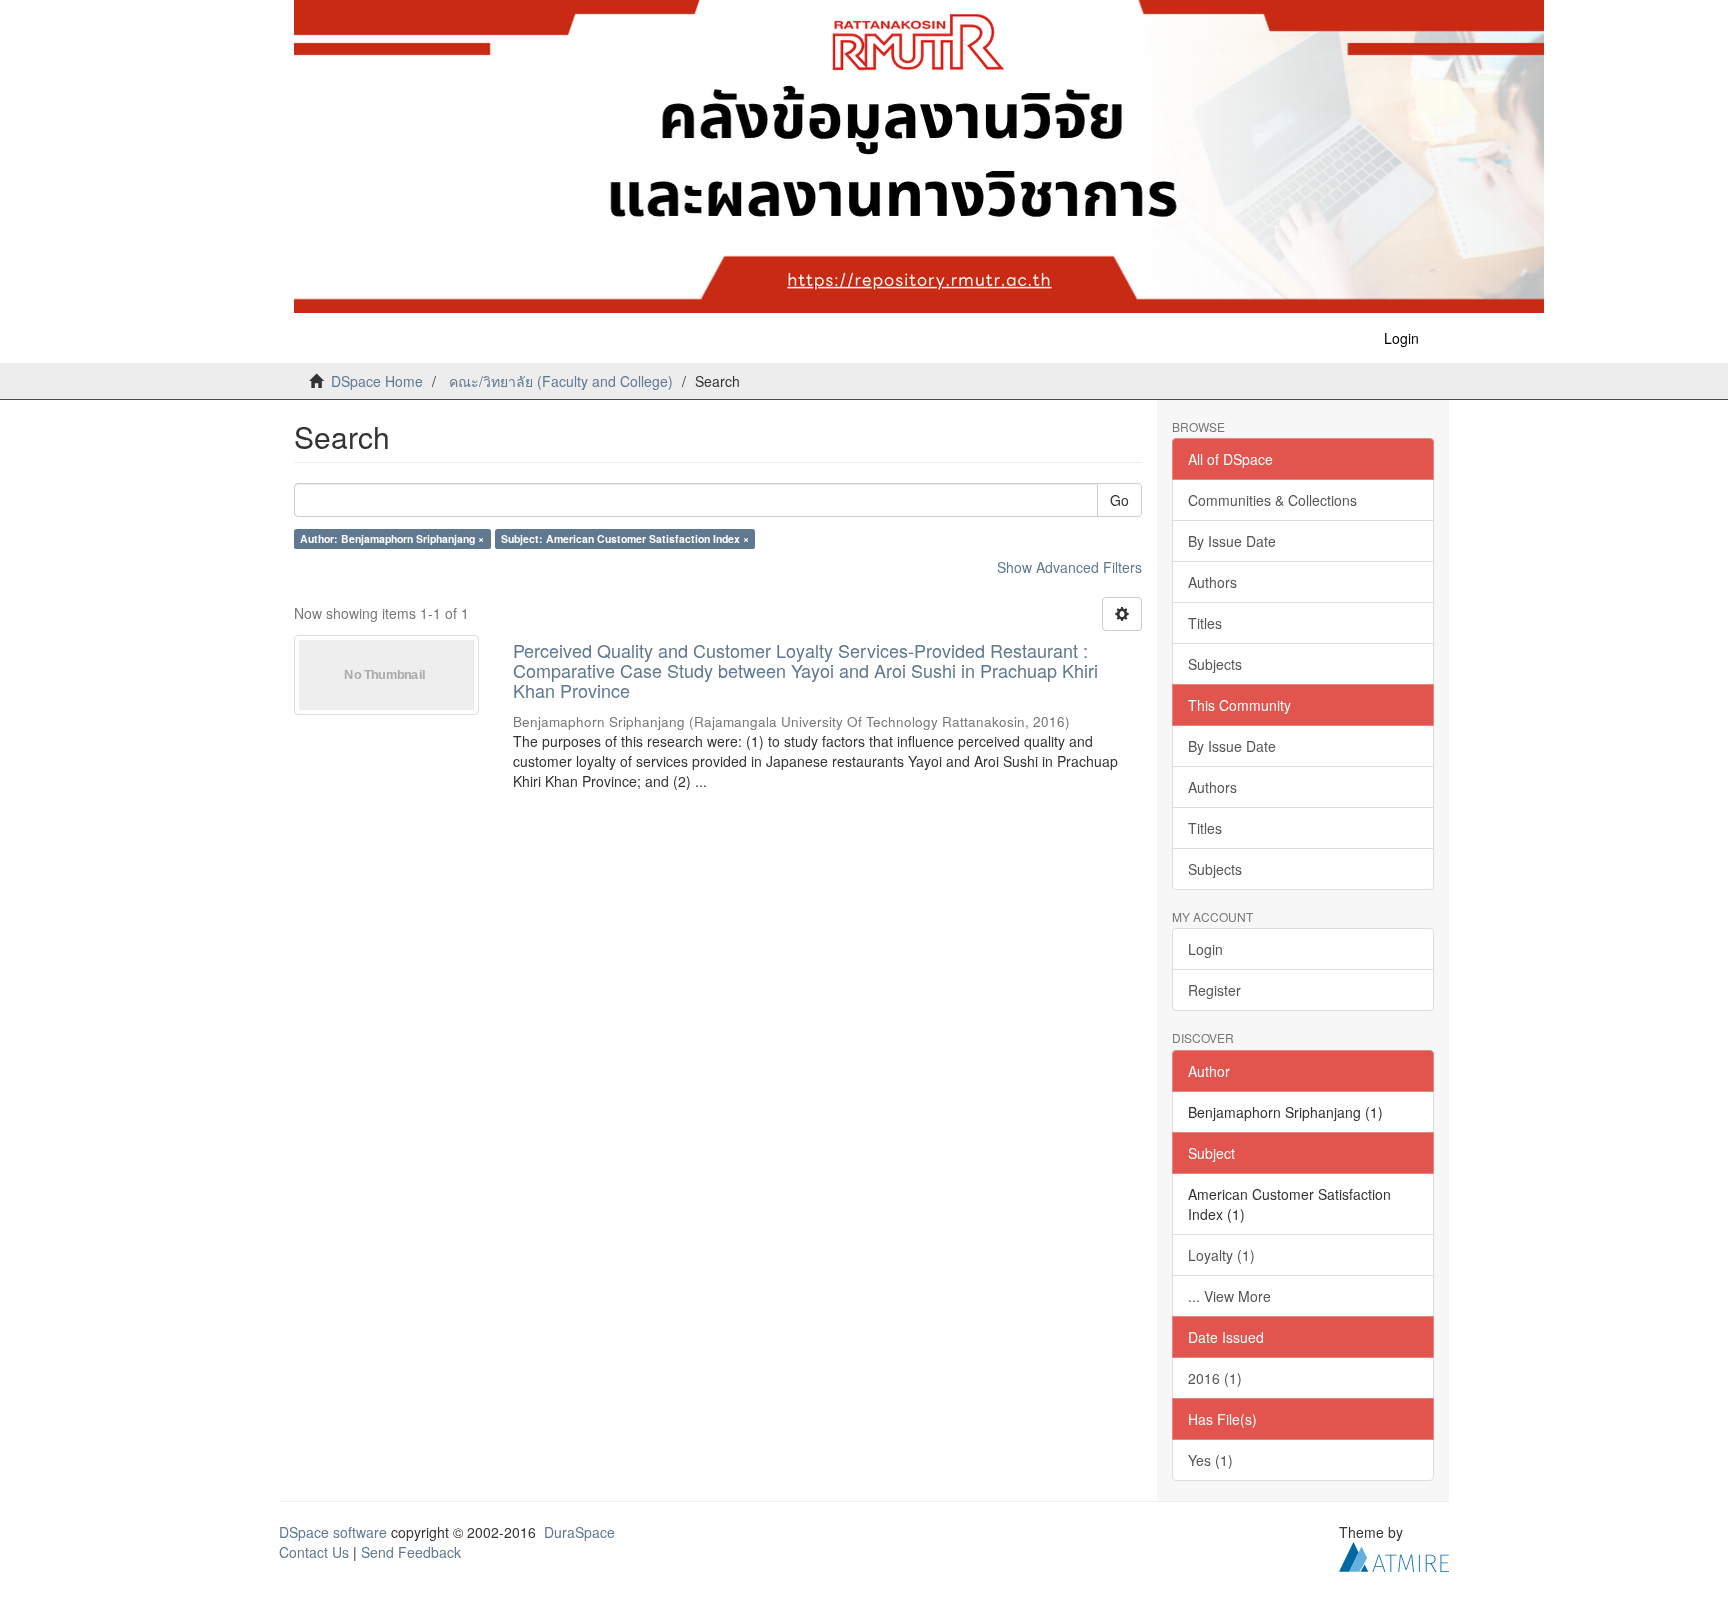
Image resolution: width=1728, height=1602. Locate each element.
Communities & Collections (1272, 500)
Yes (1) (1210, 1460)
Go (1119, 500)
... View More (1229, 1296)
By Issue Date (1232, 541)
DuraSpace (579, 1532)
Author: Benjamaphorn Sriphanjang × (392, 538)
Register (1214, 990)
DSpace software (333, 1532)
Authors (1212, 582)
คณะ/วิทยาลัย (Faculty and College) (561, 381)
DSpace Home (377, 381)
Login (1205, 949)
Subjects (1215, 664)
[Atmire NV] (1394, 1554)
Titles (1205, 623)
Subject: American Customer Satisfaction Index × (625, 538)
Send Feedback (411, 1552)
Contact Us (314, 1552)
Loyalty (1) (1221, 1255)
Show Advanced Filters (1069, 567)
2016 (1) (1215, 1378)
